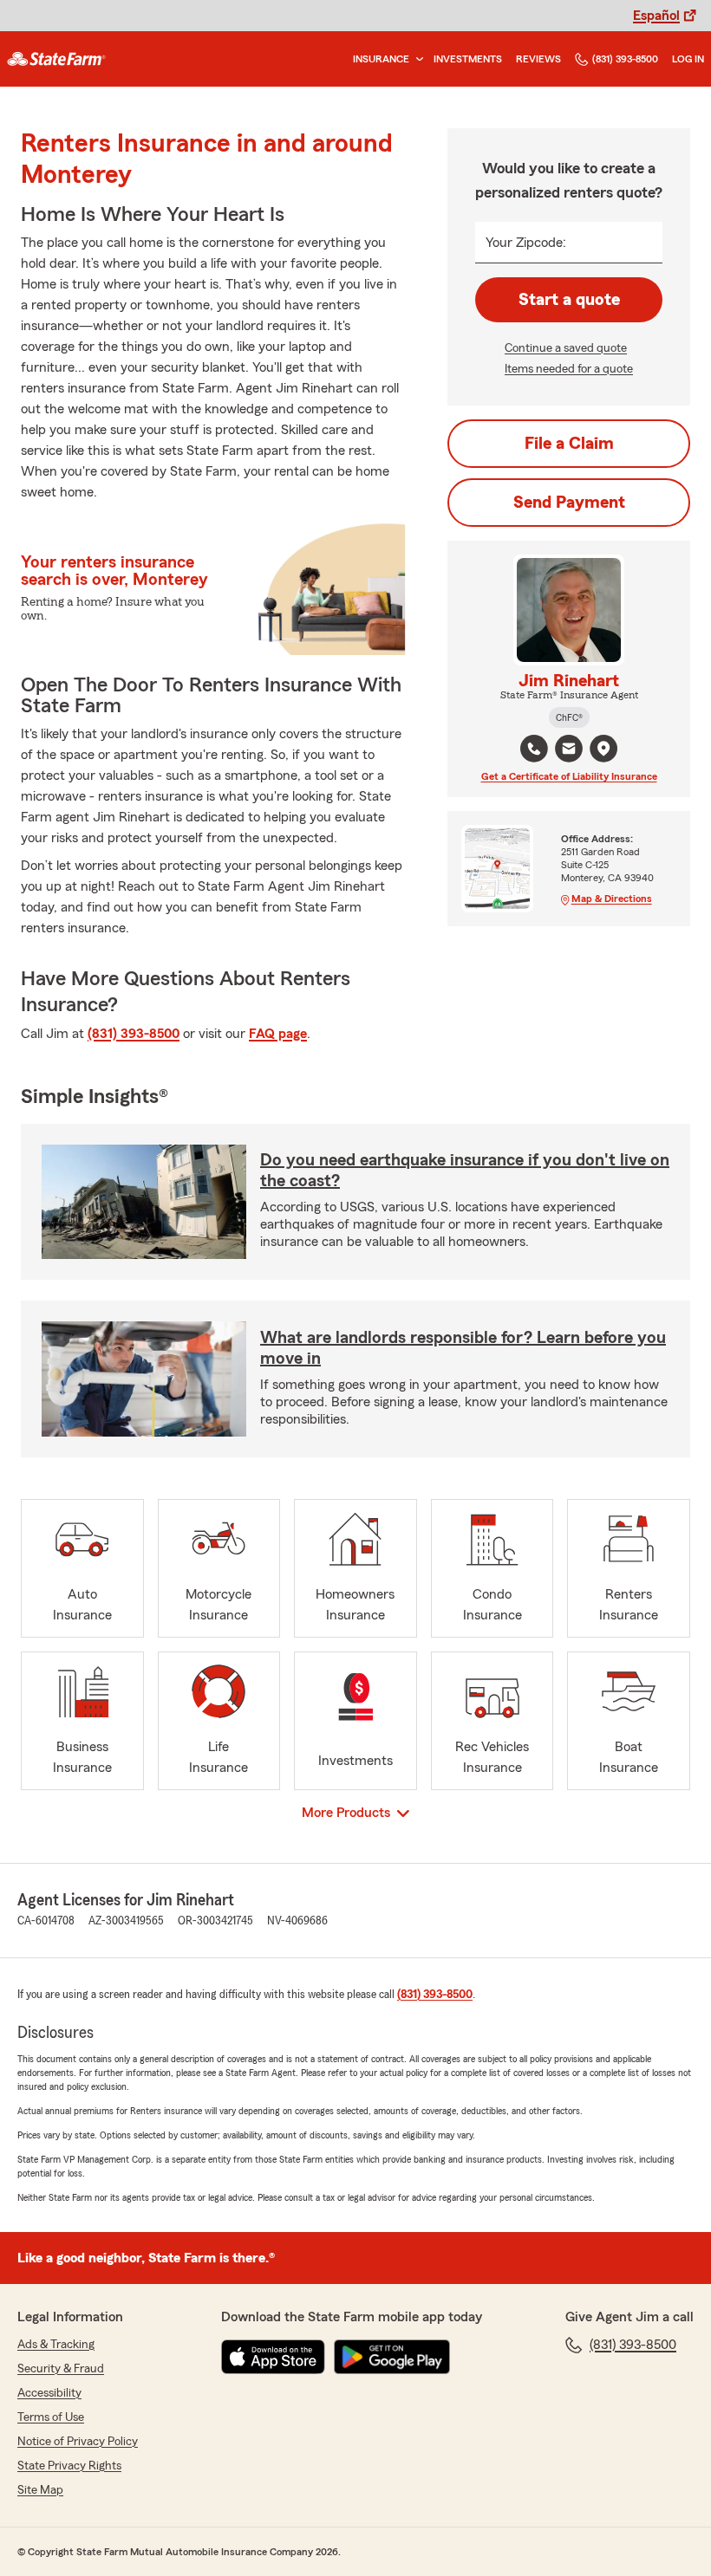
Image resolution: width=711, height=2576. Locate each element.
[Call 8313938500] (534, 749)
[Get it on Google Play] (392, 2357)
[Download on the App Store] (273, 2357)
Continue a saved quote (566, 348)
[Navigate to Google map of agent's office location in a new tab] (603, 749)
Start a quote (569, 300)
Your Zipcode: (526, 243)
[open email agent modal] (569, 751)
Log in (688, 59)
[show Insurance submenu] (416, 59)
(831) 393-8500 (625, 59)
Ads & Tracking (56, 2345)
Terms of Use (51, 2417)
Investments (468, 59)
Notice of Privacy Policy (78, 2442)
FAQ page (278, 1034)
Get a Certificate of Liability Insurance (569, 776)
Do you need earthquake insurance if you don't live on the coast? (465, 1171)
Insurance (381, 59)
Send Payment (569, 503)
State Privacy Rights (69, 2466)
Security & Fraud (61, 2369)
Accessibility (49, 2393)
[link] (56, 59)
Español (656, 16)
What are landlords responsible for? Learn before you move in (463, 1348)
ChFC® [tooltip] (569, 717)
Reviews (538, 59)
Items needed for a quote (569, 369)
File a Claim (569, 444)
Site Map (40, 2490)
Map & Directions (612, 899)
